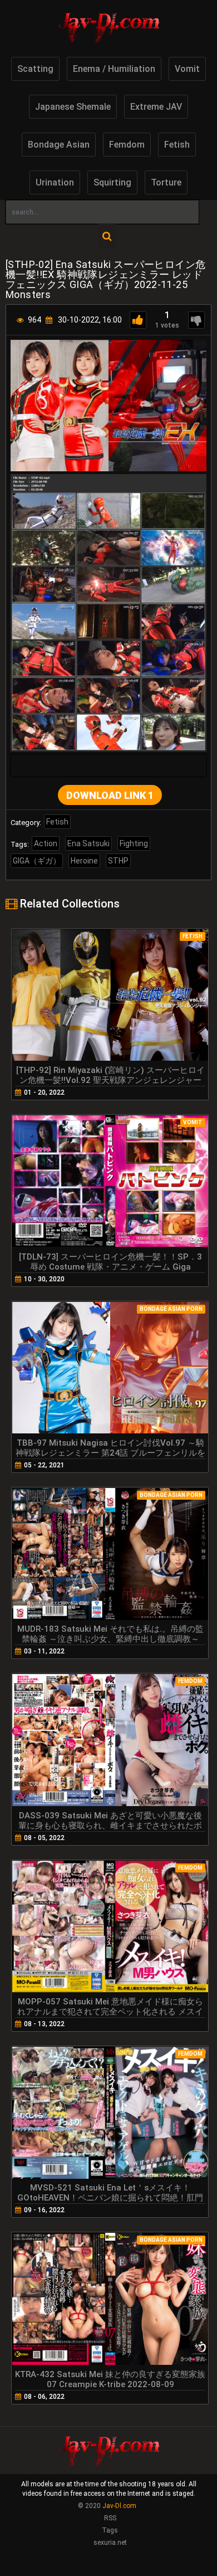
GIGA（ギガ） (37, 861)
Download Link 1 (110, 795)
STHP (118, 861)
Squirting (112, 182)
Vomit (187, 69)
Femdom (127, 145)
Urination (55, 182)
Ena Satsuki (88, 843)
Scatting (35, 69)
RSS (110, 2518)
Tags (110, 2530)
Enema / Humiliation (114, 69)
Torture (166, 182)
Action (46, 843)
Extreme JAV (156, 107)
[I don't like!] (196, 320)
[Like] (138, 320)
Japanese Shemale (73, 107)
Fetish (177, 145)
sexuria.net (110, 2543)
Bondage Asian (59, 145)
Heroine (84, 861)
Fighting (134, 843)
